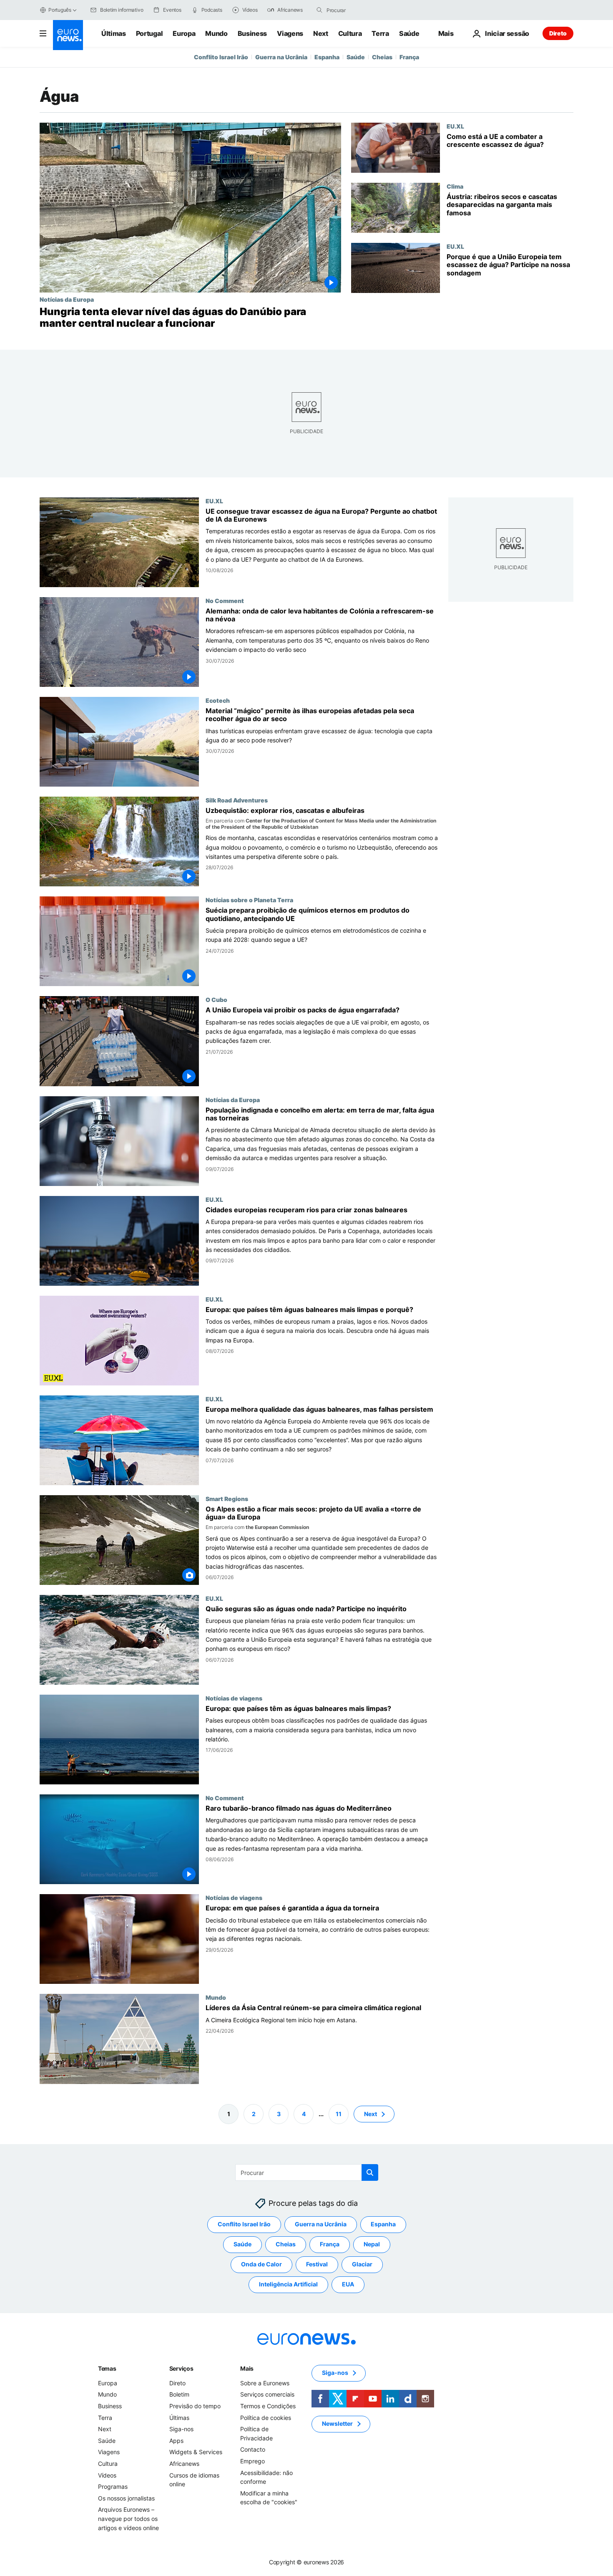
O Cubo (216, 1000)
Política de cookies (266, 2417)
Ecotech (218, 700)
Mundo (216, 33)
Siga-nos (181, 2429)
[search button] (319, 10)
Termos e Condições (268, 2406)
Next (321, 33)
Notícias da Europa (67, 299)
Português (60, 10)
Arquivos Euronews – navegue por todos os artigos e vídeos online (128, 2518)
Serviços (181, 2368)
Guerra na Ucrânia (281, 57)
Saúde (409, 33)
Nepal (372, 2244)
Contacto (253, 2449)
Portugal (149, 33)
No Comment (225, 600)
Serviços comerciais (267, 2394)
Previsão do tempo (195, 2406)
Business (252, 33)
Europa (184, 33)
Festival (317, 2264)
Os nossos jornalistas (126, 2498)
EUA (348, 2284)
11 (339, 2113)
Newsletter (337, 2423)
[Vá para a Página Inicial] (68, 35)
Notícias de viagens (234, 1698)
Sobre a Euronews (265, 2383)
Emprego (252, 2461)
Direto (558, 33)
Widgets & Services (196, 2452)
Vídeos (107, 2475)
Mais (247, 2368)
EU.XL (455, 126)
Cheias (382, 57)
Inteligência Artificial (288, 2284)
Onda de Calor (261, 2264)
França (409, 57)
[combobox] (362, 10)
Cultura (350, 33)
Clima (455, 186)
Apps (176, 2441)
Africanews (184, 2464)
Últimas (114, 33)
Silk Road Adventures (237, 800)
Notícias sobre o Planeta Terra (249, 900)
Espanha (327, 57)
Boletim (179, 2394)
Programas (113, 2486)
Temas (107, 2368)
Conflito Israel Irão (221, 57)
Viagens (290, 33)
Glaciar (362, 2264)
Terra (380, 33)
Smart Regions (227, 1499)
